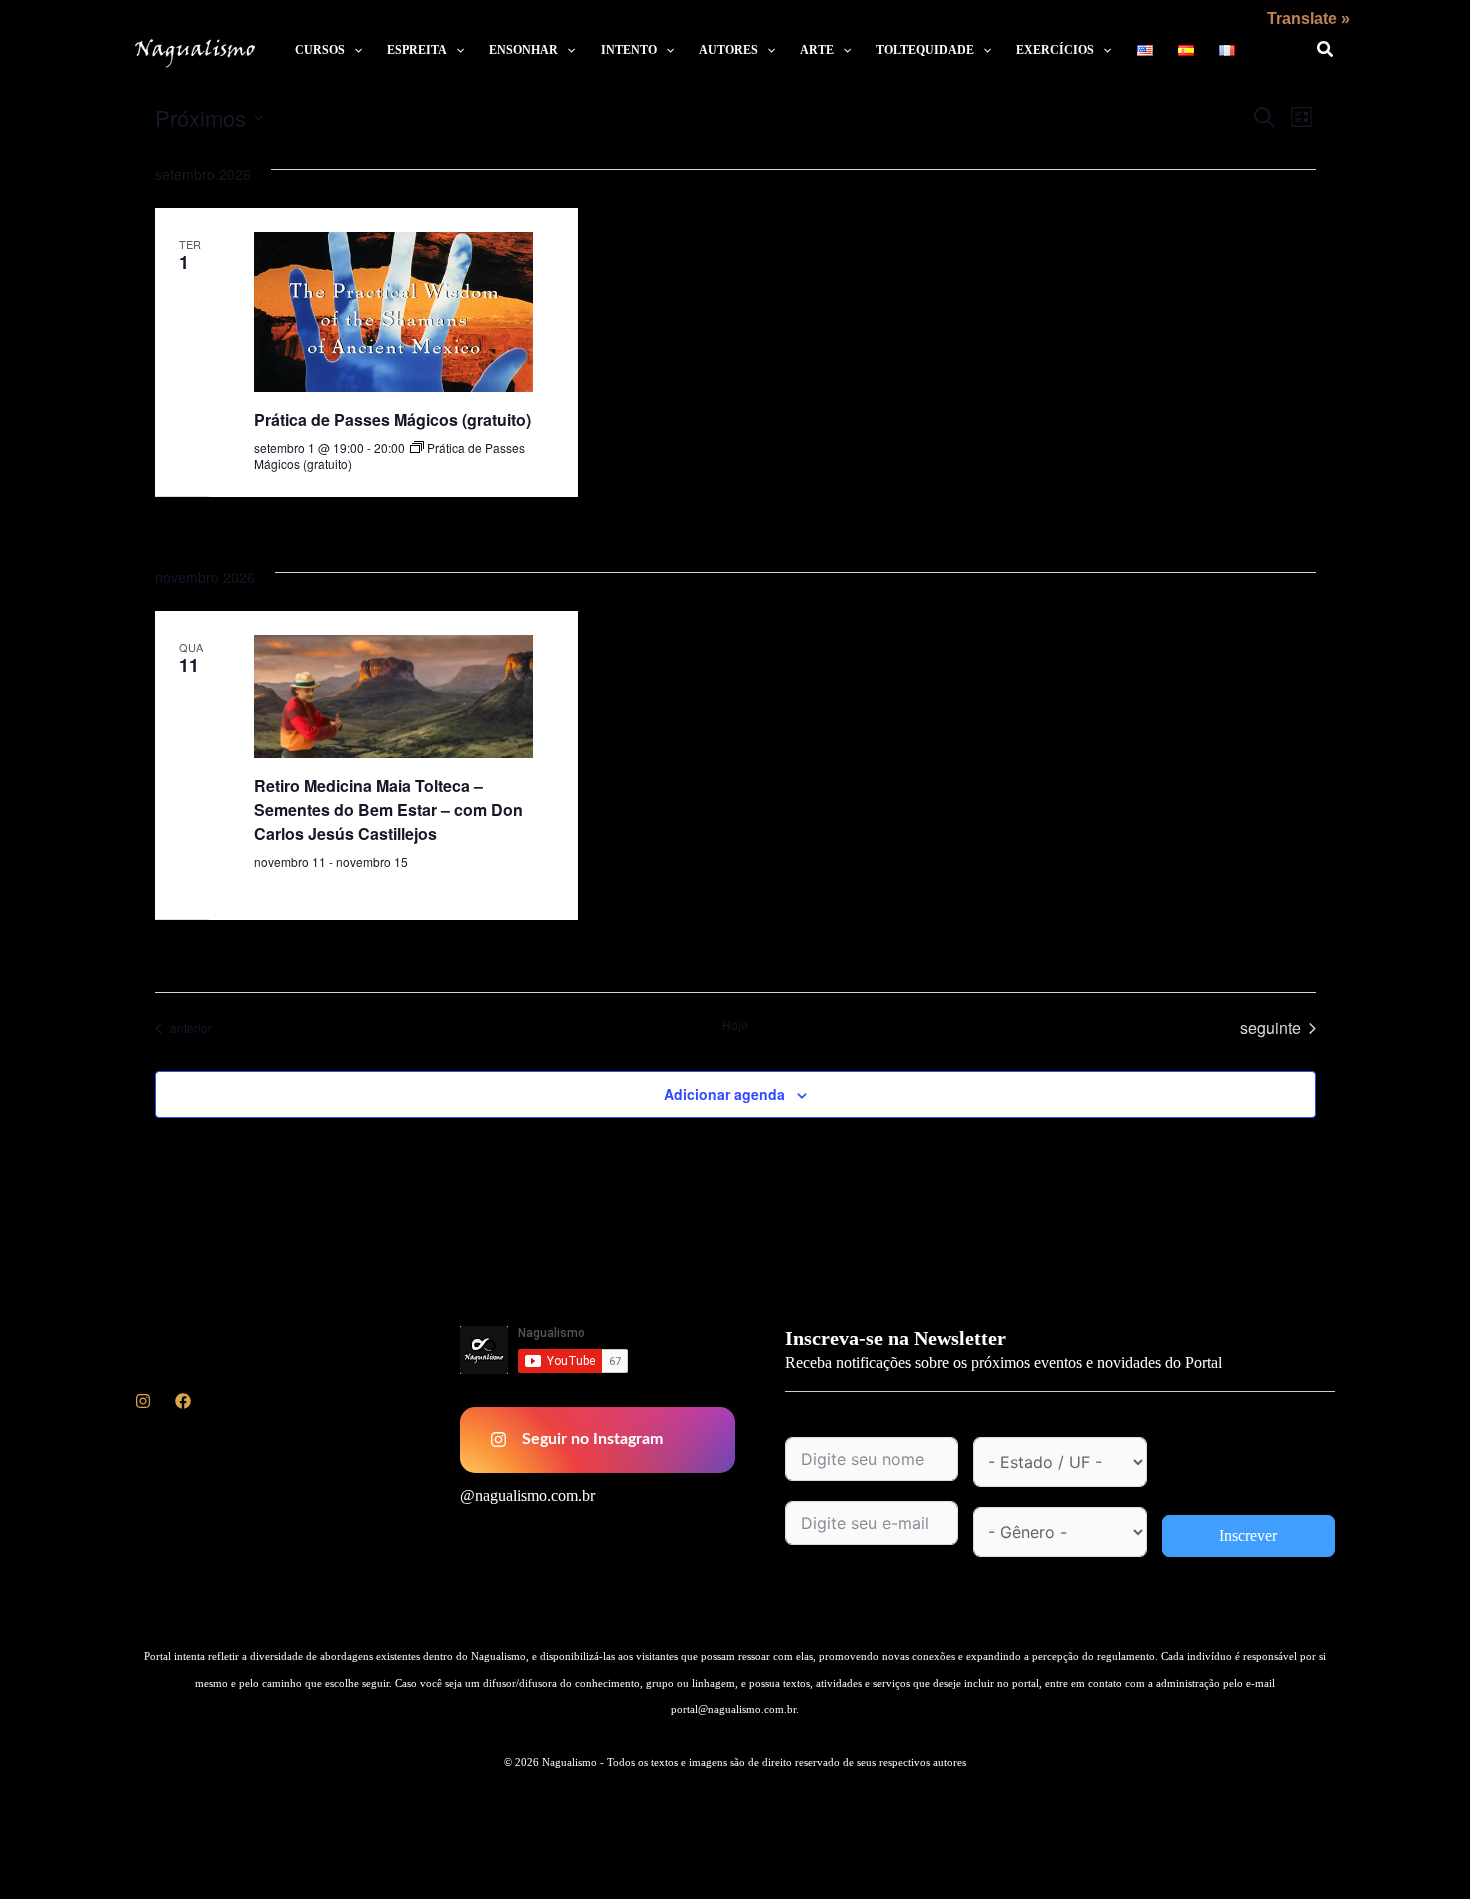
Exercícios (1055, 50)
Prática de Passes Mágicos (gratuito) (392, 419)
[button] (353, 50)
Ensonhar (523, 50)
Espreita (417, 50)
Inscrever (1248, 1535)
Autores (728, 50)
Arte (817, 50)
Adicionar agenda (724, 1094)
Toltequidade (925, 50)
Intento (629, 50)
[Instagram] (143, 1401)
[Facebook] (183, 1401)
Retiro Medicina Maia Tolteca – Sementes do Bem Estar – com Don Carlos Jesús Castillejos (388, 809)
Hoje (735, 1025)
